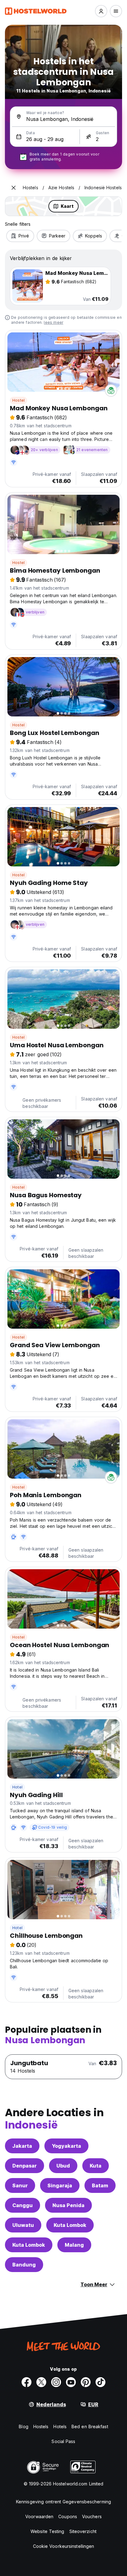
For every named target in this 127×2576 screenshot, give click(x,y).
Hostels (41, 2426)
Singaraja (60, 2185)
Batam (100, 2185)
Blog (23, 2426)
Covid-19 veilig (53, 1827)
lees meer (53, 322)
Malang (74, 2245)
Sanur (20, 2185)
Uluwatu (23, 2225)
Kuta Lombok (70, 2225)
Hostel (18, 400)
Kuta (96, 2166)
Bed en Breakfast (90, 2426)
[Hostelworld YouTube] (71, 2382)
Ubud (63, 2166)
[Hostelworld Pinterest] (86, 2382)
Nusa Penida (68, 2205)
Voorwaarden (39, 2516)
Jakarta (22, 2146)
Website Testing (47, 2531)
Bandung (24, 2265)
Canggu (23, 2205)
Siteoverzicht (83, 2531)
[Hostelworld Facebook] (27, 2382)
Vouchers (92, 2516)
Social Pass (63, 2441)
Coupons (68, 2516)
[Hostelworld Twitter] (41, 2382)
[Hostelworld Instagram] (56, 2382)
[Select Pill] (101, 11)
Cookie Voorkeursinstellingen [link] (64, 2546)
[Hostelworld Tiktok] (100, 2382)
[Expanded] (14, 188)
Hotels (60, 2426)
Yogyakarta (66, 2146)
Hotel (17, 1787)
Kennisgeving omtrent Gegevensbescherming (63, 2502)
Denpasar (25, 2166)
